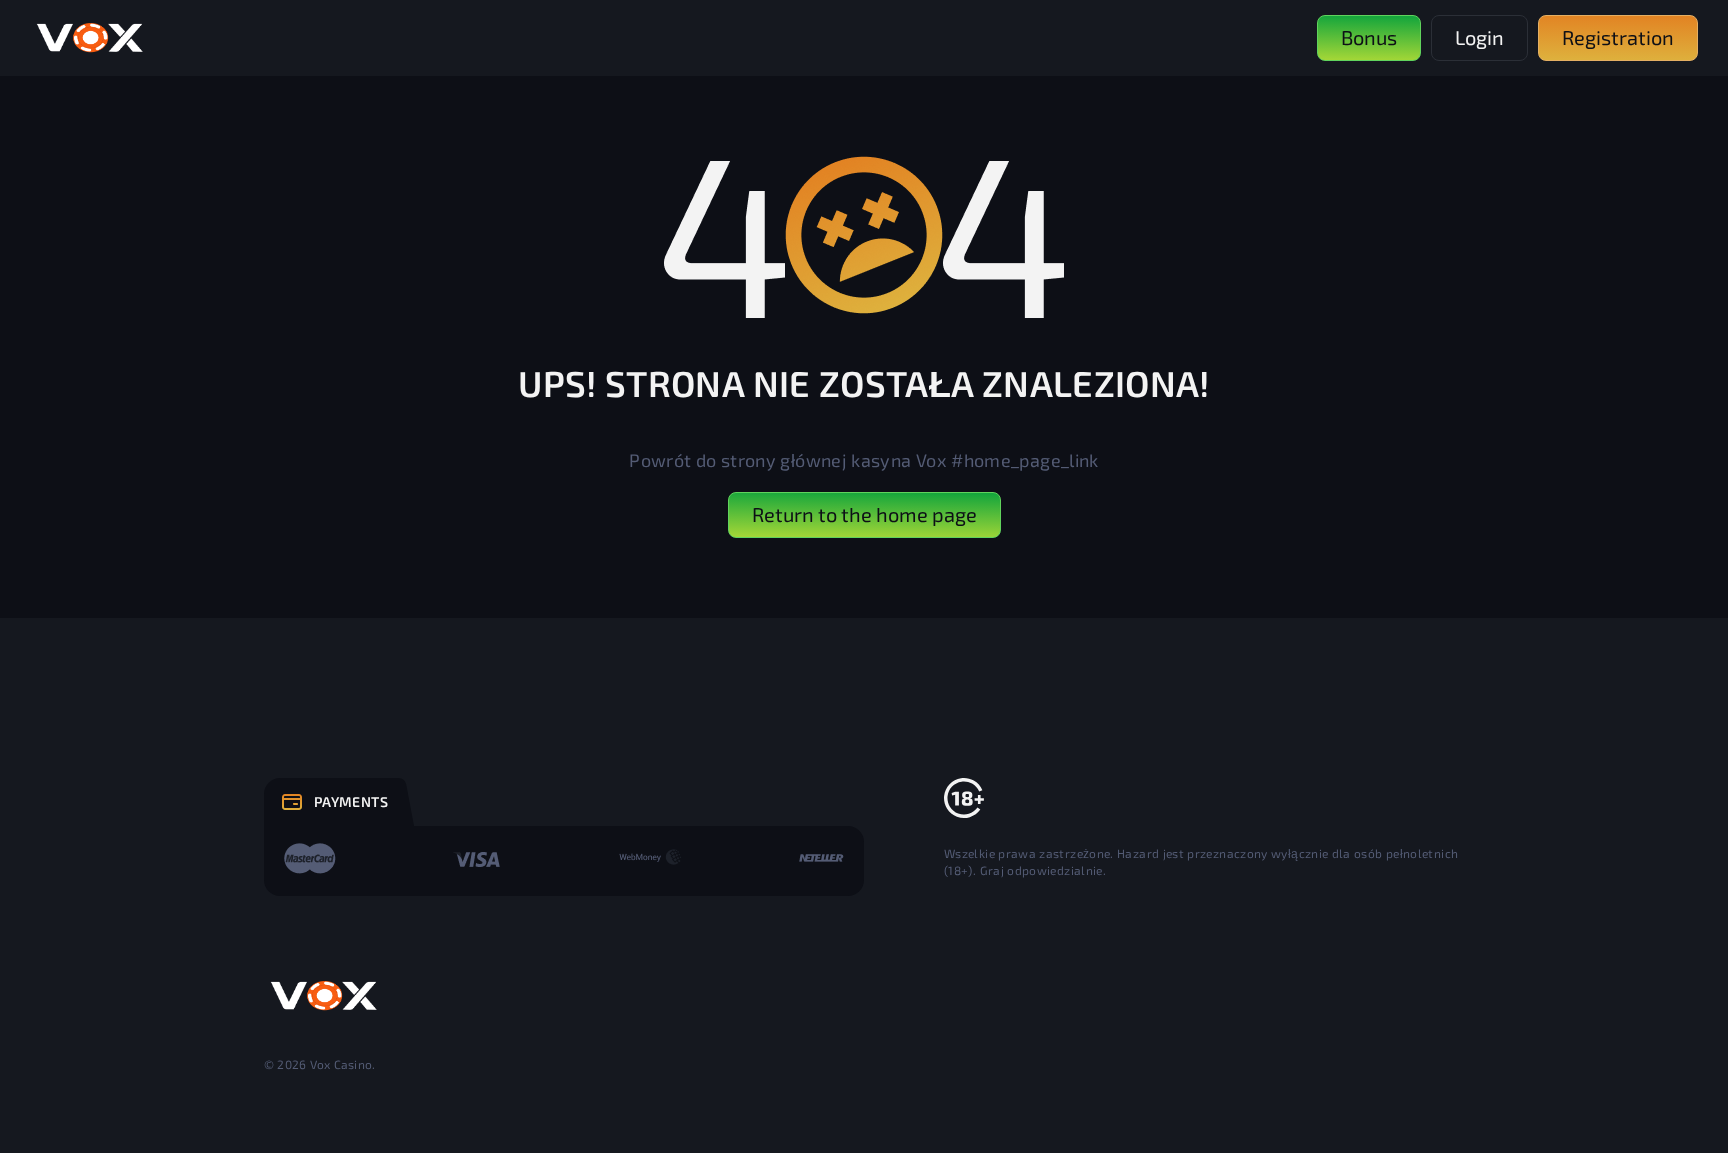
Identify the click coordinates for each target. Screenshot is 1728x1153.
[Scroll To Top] (1508, 1094)
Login (1479, 37)
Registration (1618, 37)
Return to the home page (864, 514)
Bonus (1369, 37)
